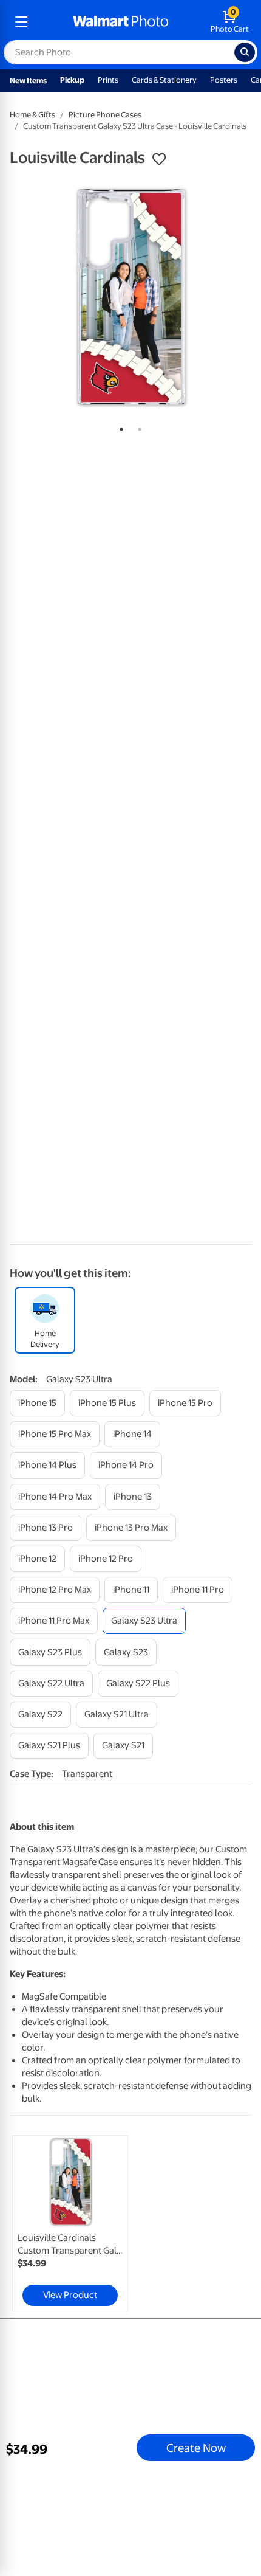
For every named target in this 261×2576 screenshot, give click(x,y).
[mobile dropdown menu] (21, 22)
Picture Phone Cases (105, 115)
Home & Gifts (32, 115)
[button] (159, 159)
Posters (224, 80)
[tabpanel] (130, 296)
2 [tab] (137, 427)
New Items (28, 81)
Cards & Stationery (164, 80)
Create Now (196, 2448)
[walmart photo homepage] (121, 22)
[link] (70, 2223)
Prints (108, 80)
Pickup (72, 80)
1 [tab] (119, 427)
